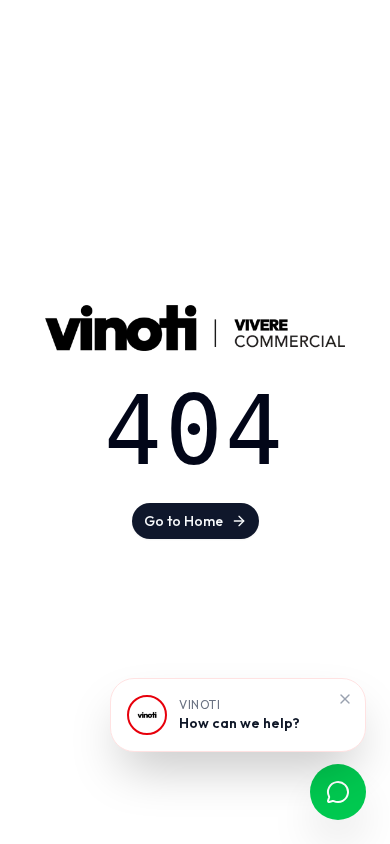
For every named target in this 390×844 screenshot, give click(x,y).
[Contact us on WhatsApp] (338, 792)
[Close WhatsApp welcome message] (345, 699)
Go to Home (183, 521)
